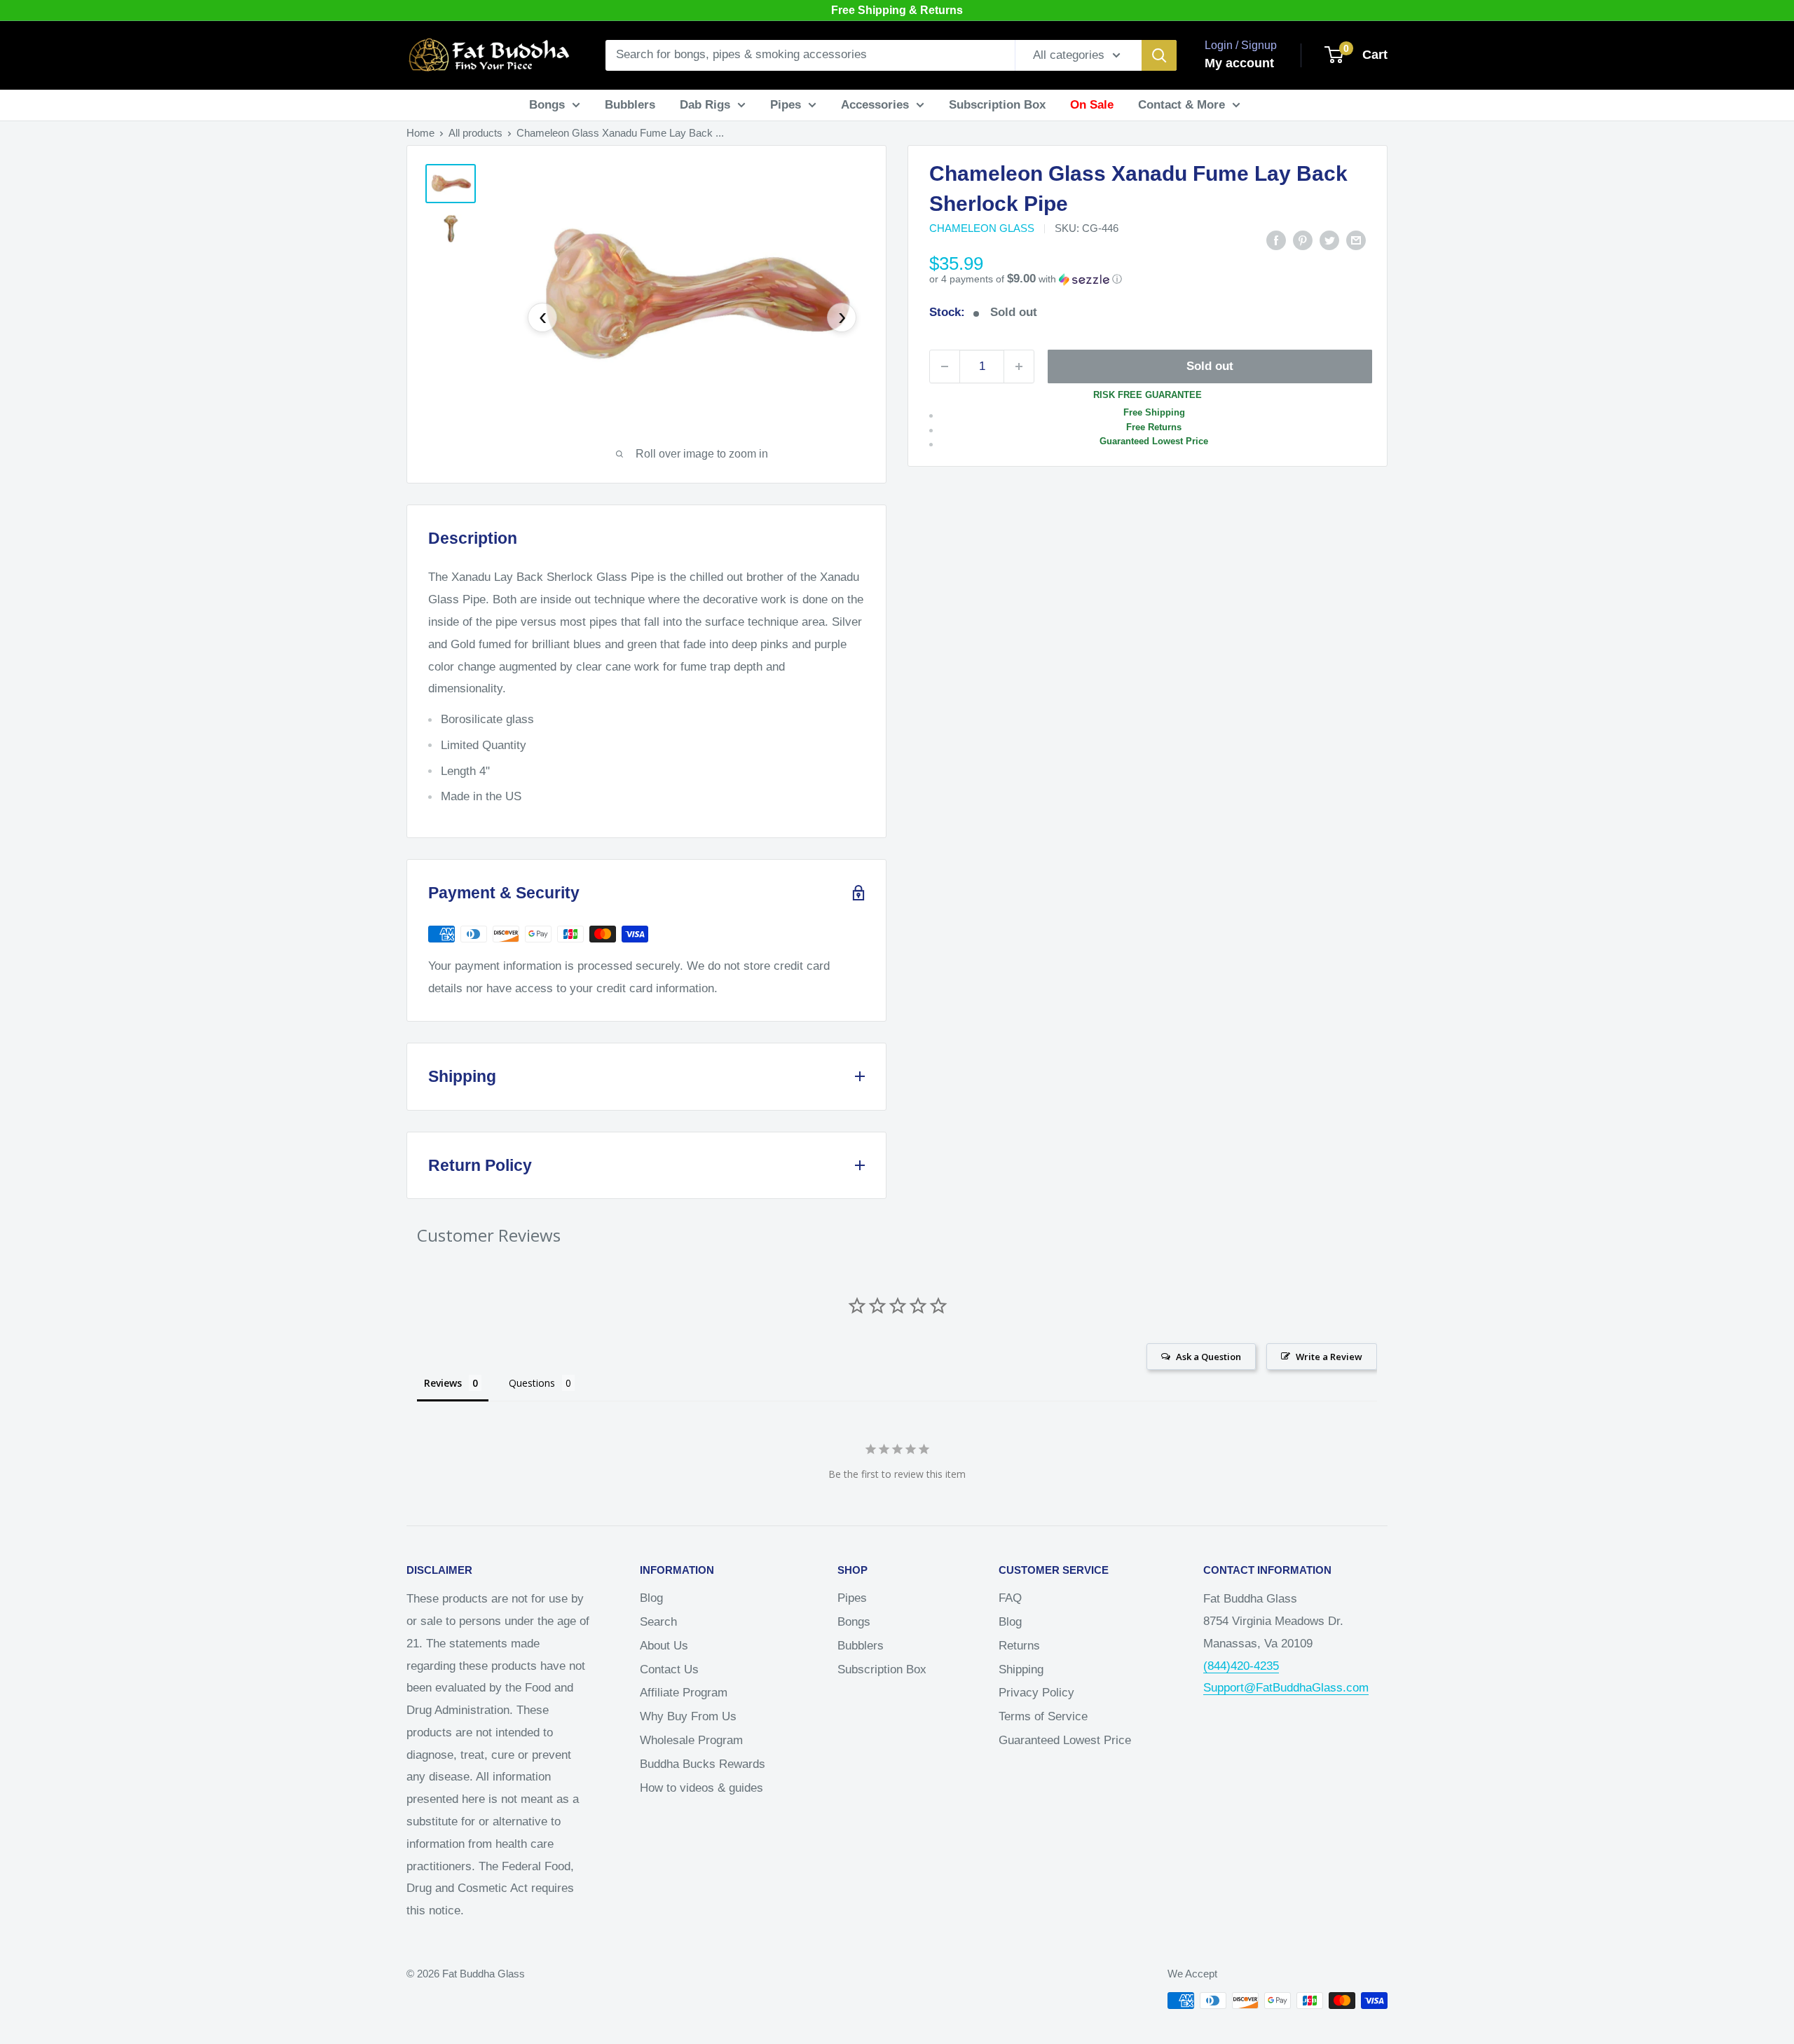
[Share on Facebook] (1276, 240)
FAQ (1010, 1598)
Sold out (1210, 366)
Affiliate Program (684, 1693)
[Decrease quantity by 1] (945, 366)
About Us (664, 1646)
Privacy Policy (1036, 1693)
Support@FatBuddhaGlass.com (1286, 1688)
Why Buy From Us (688, 1716)
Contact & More (1182, 105)
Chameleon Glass (982, 228)
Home (420, 133)
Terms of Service (1043, 1716)
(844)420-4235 (1241, 1666)
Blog (651, 1598)
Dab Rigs (705, 105)
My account (1239, 63)
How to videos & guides (701, 1788)
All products (475, 133)
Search (658, 1622)
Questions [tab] (532, 1383)
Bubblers (630, 105)
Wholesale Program (691, 1740)
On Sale (1092, 105)
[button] (1148, 279)
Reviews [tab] (443, 1383)
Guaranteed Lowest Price (1065, 1740)
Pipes (786, 105)
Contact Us (669, 1669)
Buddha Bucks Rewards (703, 1764)
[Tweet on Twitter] (1329, 240)
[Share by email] (1356, 240)
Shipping (1021, 1669)
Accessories (875, 105)
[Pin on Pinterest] (1303, 240)
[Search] (1159, 55)
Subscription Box (997, 105)
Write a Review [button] (1329, 1357)
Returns (1019, 1646)
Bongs (547, 105)
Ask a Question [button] (1208, 1357)
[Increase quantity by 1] (1019, 366)
